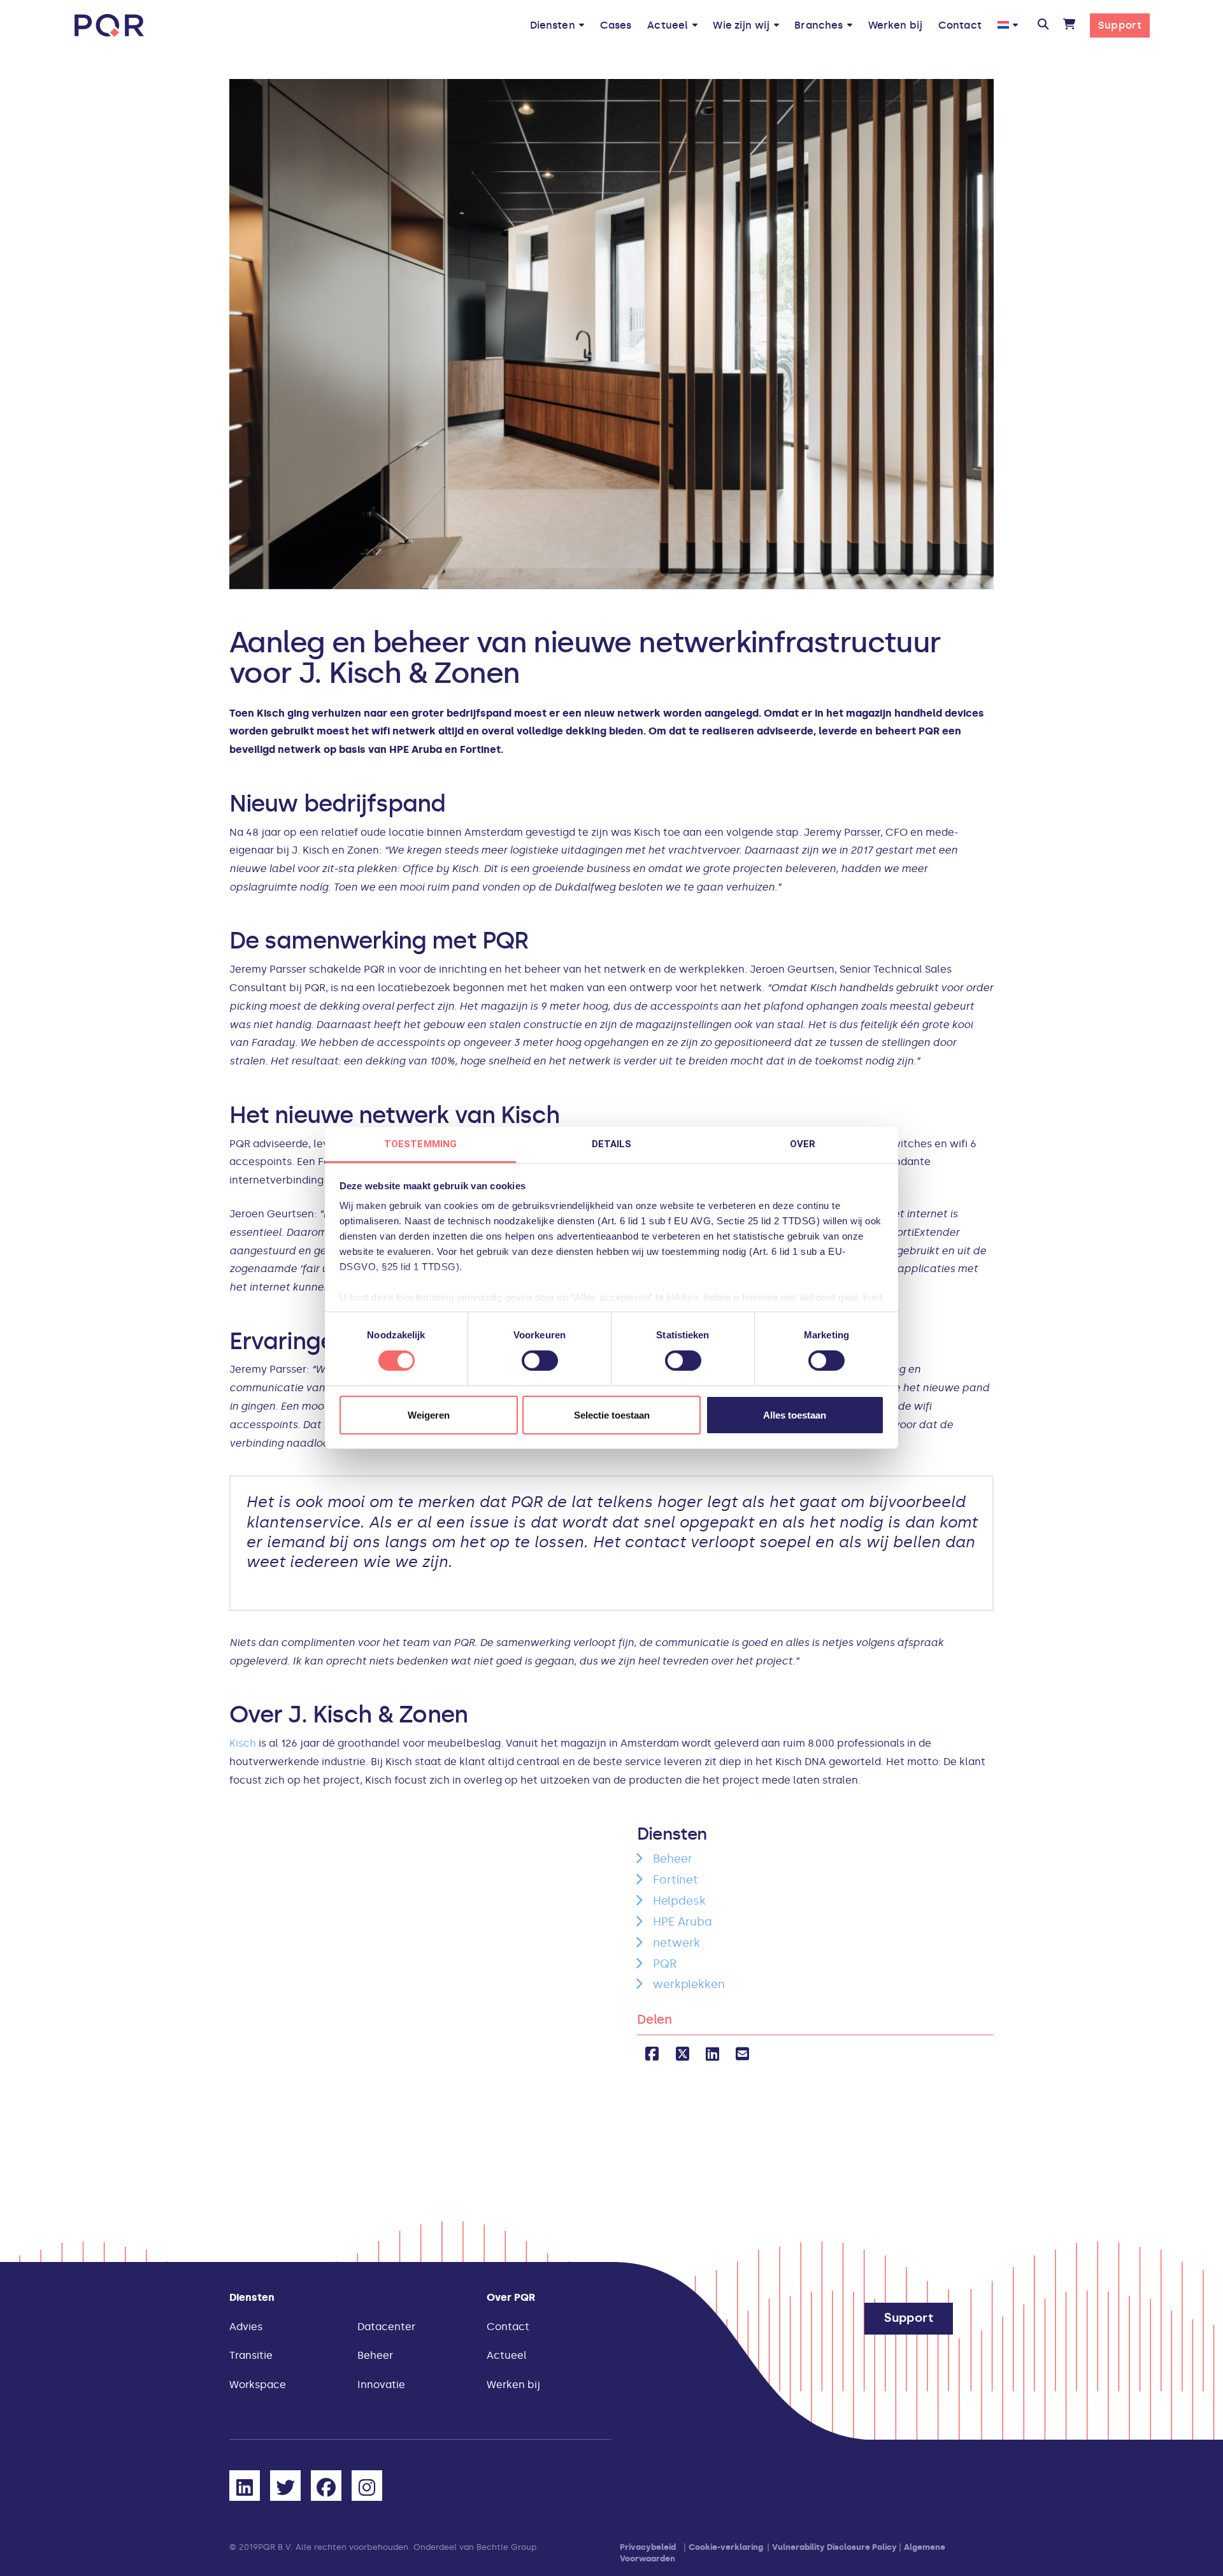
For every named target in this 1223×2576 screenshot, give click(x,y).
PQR (665, 1964)
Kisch (243, 1743)
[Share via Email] (742, 2054)
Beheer (673, 1859)
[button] (1042, 25)
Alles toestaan (795, 1415)
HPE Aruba (683, 1922)
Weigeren (429, 1415)
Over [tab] (803, 1144)
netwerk (676, 1943)
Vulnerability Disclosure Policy (834, 2547)
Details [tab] (612, 1144)
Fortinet (676, 1880)
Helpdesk (679, 1901)
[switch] (540, 1361)
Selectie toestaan (612, 1415)
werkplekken (689, 1984)
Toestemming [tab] (420, 1144)
